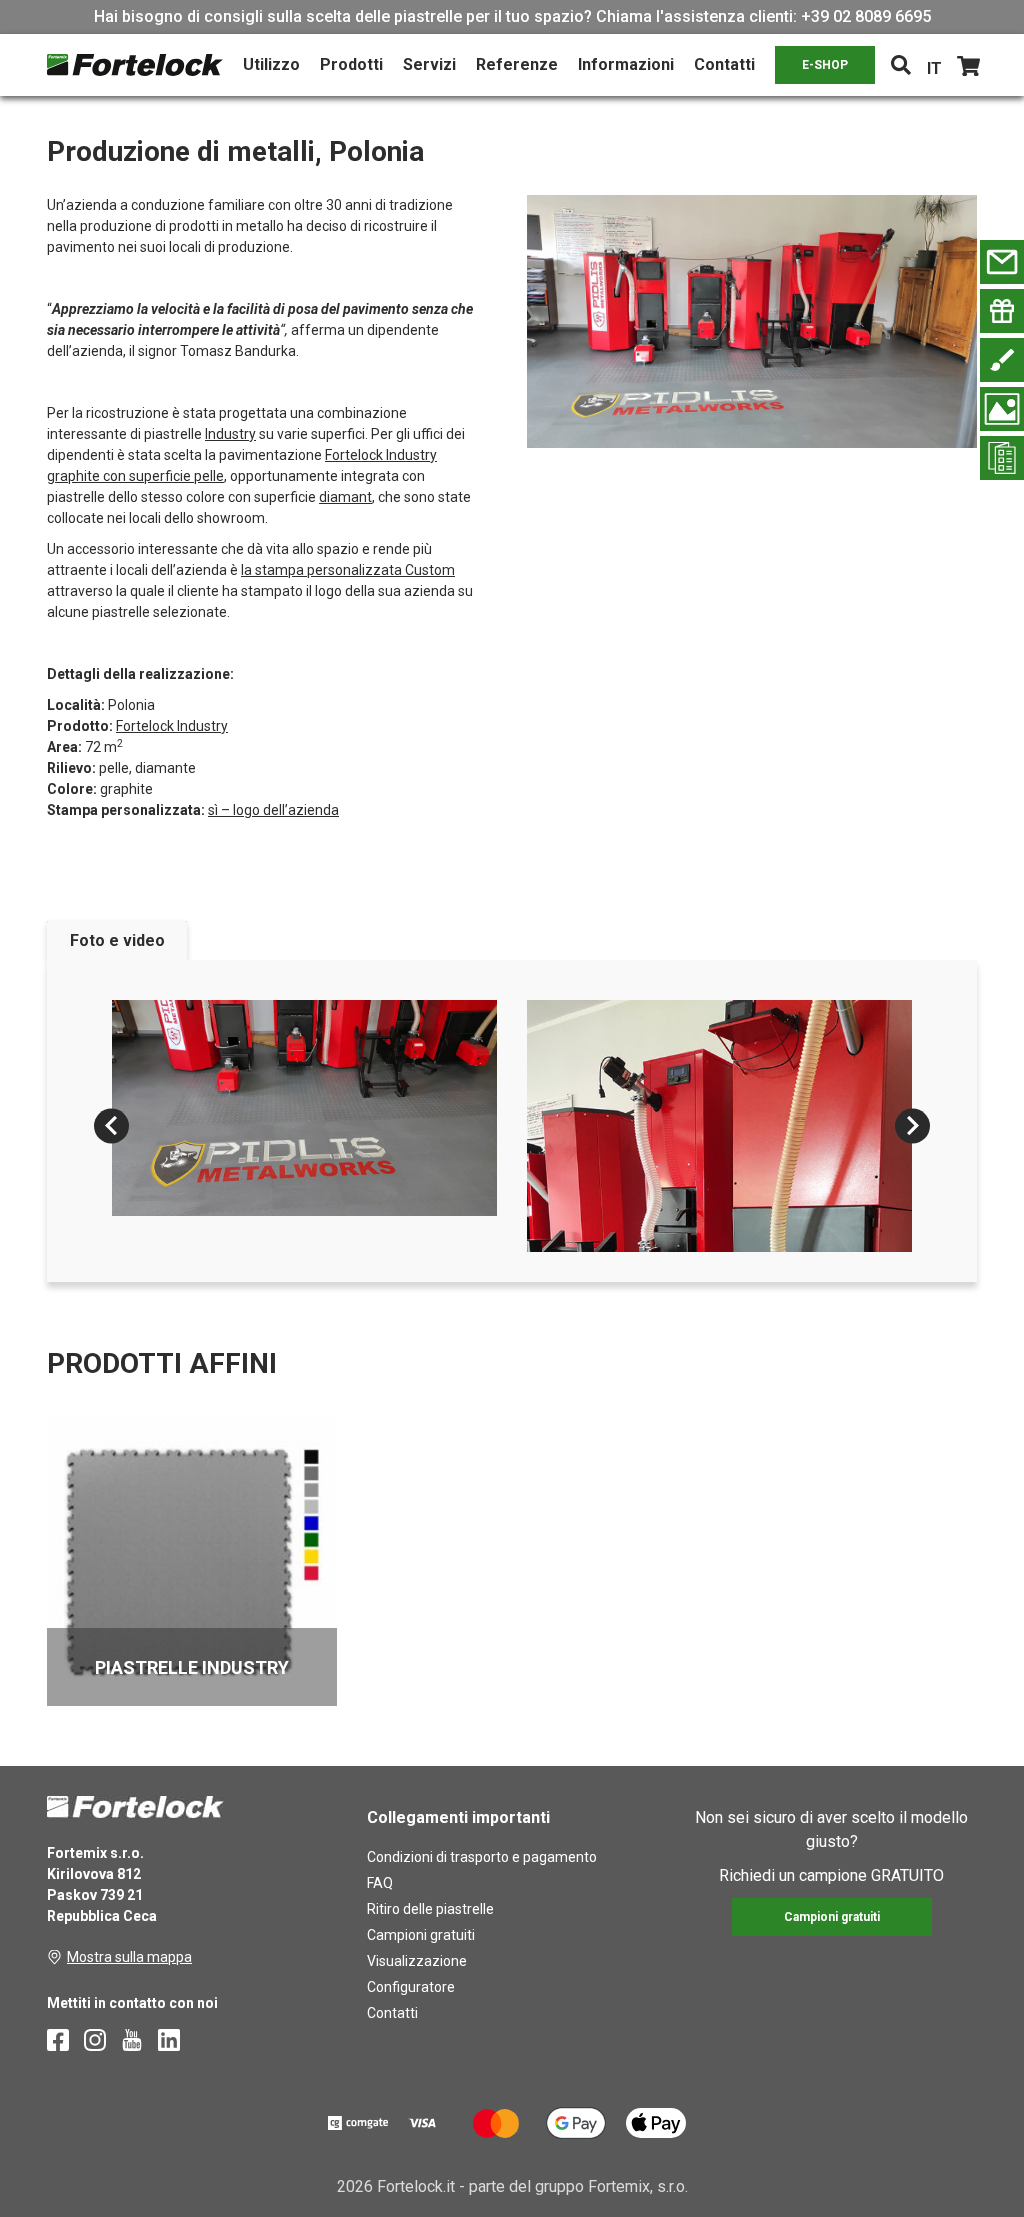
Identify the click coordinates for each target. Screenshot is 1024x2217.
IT (934, 68)
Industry (230, 434)
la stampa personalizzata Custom (348, 570)
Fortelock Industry (172, 726)
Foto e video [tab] (117, 940)
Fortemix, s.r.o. (638, 2186)
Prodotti (351, 64)
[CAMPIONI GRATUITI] (1002, 311)
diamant (345, 497)
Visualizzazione (417, 1961)
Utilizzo (271, 64)
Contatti (724, 64)
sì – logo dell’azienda (273, 810)
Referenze (517, 64)
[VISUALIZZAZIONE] (1002, 409)
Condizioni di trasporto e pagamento (482, 1857)
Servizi (429, 64)
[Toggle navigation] (901, 65)
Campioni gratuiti (421, 1935)
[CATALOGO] (1002, 458)
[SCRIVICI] (1002, 262)
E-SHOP (825, 65)
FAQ (380, 1883)
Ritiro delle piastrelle (430, 1909)
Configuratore (411, 1987)
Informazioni (626, 64)
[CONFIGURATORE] (1002, 360)
